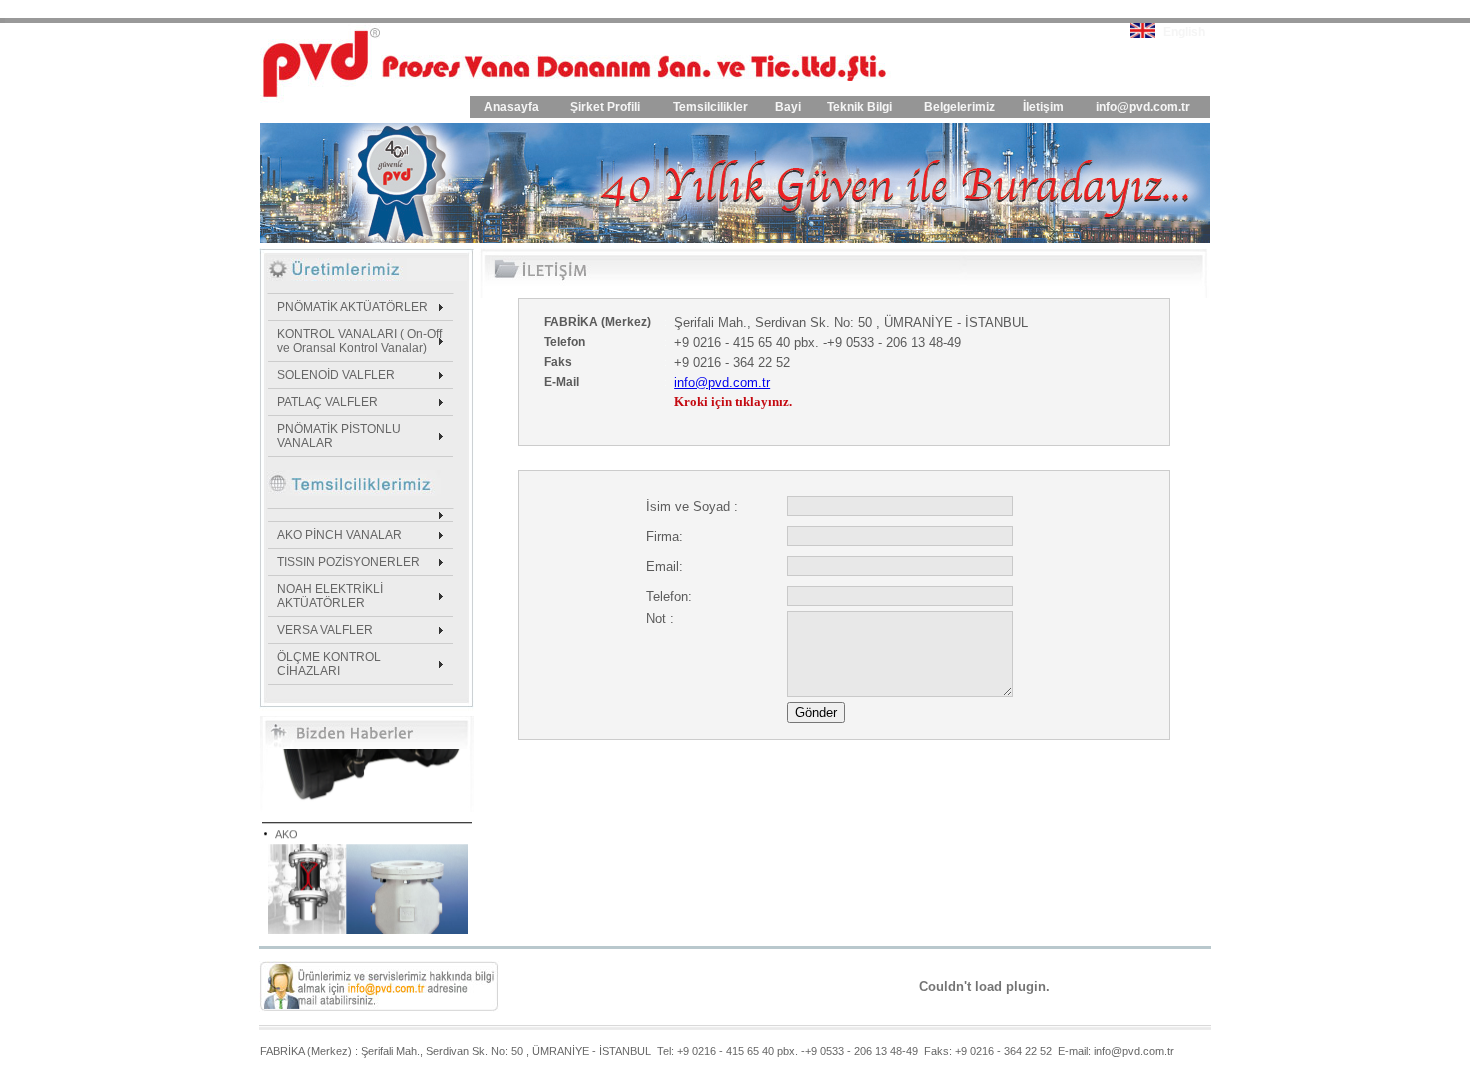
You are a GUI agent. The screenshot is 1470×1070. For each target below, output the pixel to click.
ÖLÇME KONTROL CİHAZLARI (329, 664)
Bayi (788, 107)
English (1184, 32)
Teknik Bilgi (859, 107)
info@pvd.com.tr (1143, 107)
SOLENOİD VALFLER (336, 375)
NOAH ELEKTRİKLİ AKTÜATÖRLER (330, 596)
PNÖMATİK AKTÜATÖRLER (352, 307)
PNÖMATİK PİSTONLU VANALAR (339, 436)
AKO (286, 823)
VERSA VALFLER (325, 630)
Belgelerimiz (959, 107)
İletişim (1043, 107)
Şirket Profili (605, 107)
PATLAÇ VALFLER (327, 402)
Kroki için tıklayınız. (733, 401)
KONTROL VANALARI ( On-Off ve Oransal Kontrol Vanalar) (359, 341)
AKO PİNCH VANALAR (339, 535)
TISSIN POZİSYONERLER (348, 562)
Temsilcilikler (710, 107)
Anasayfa (511, 107)
